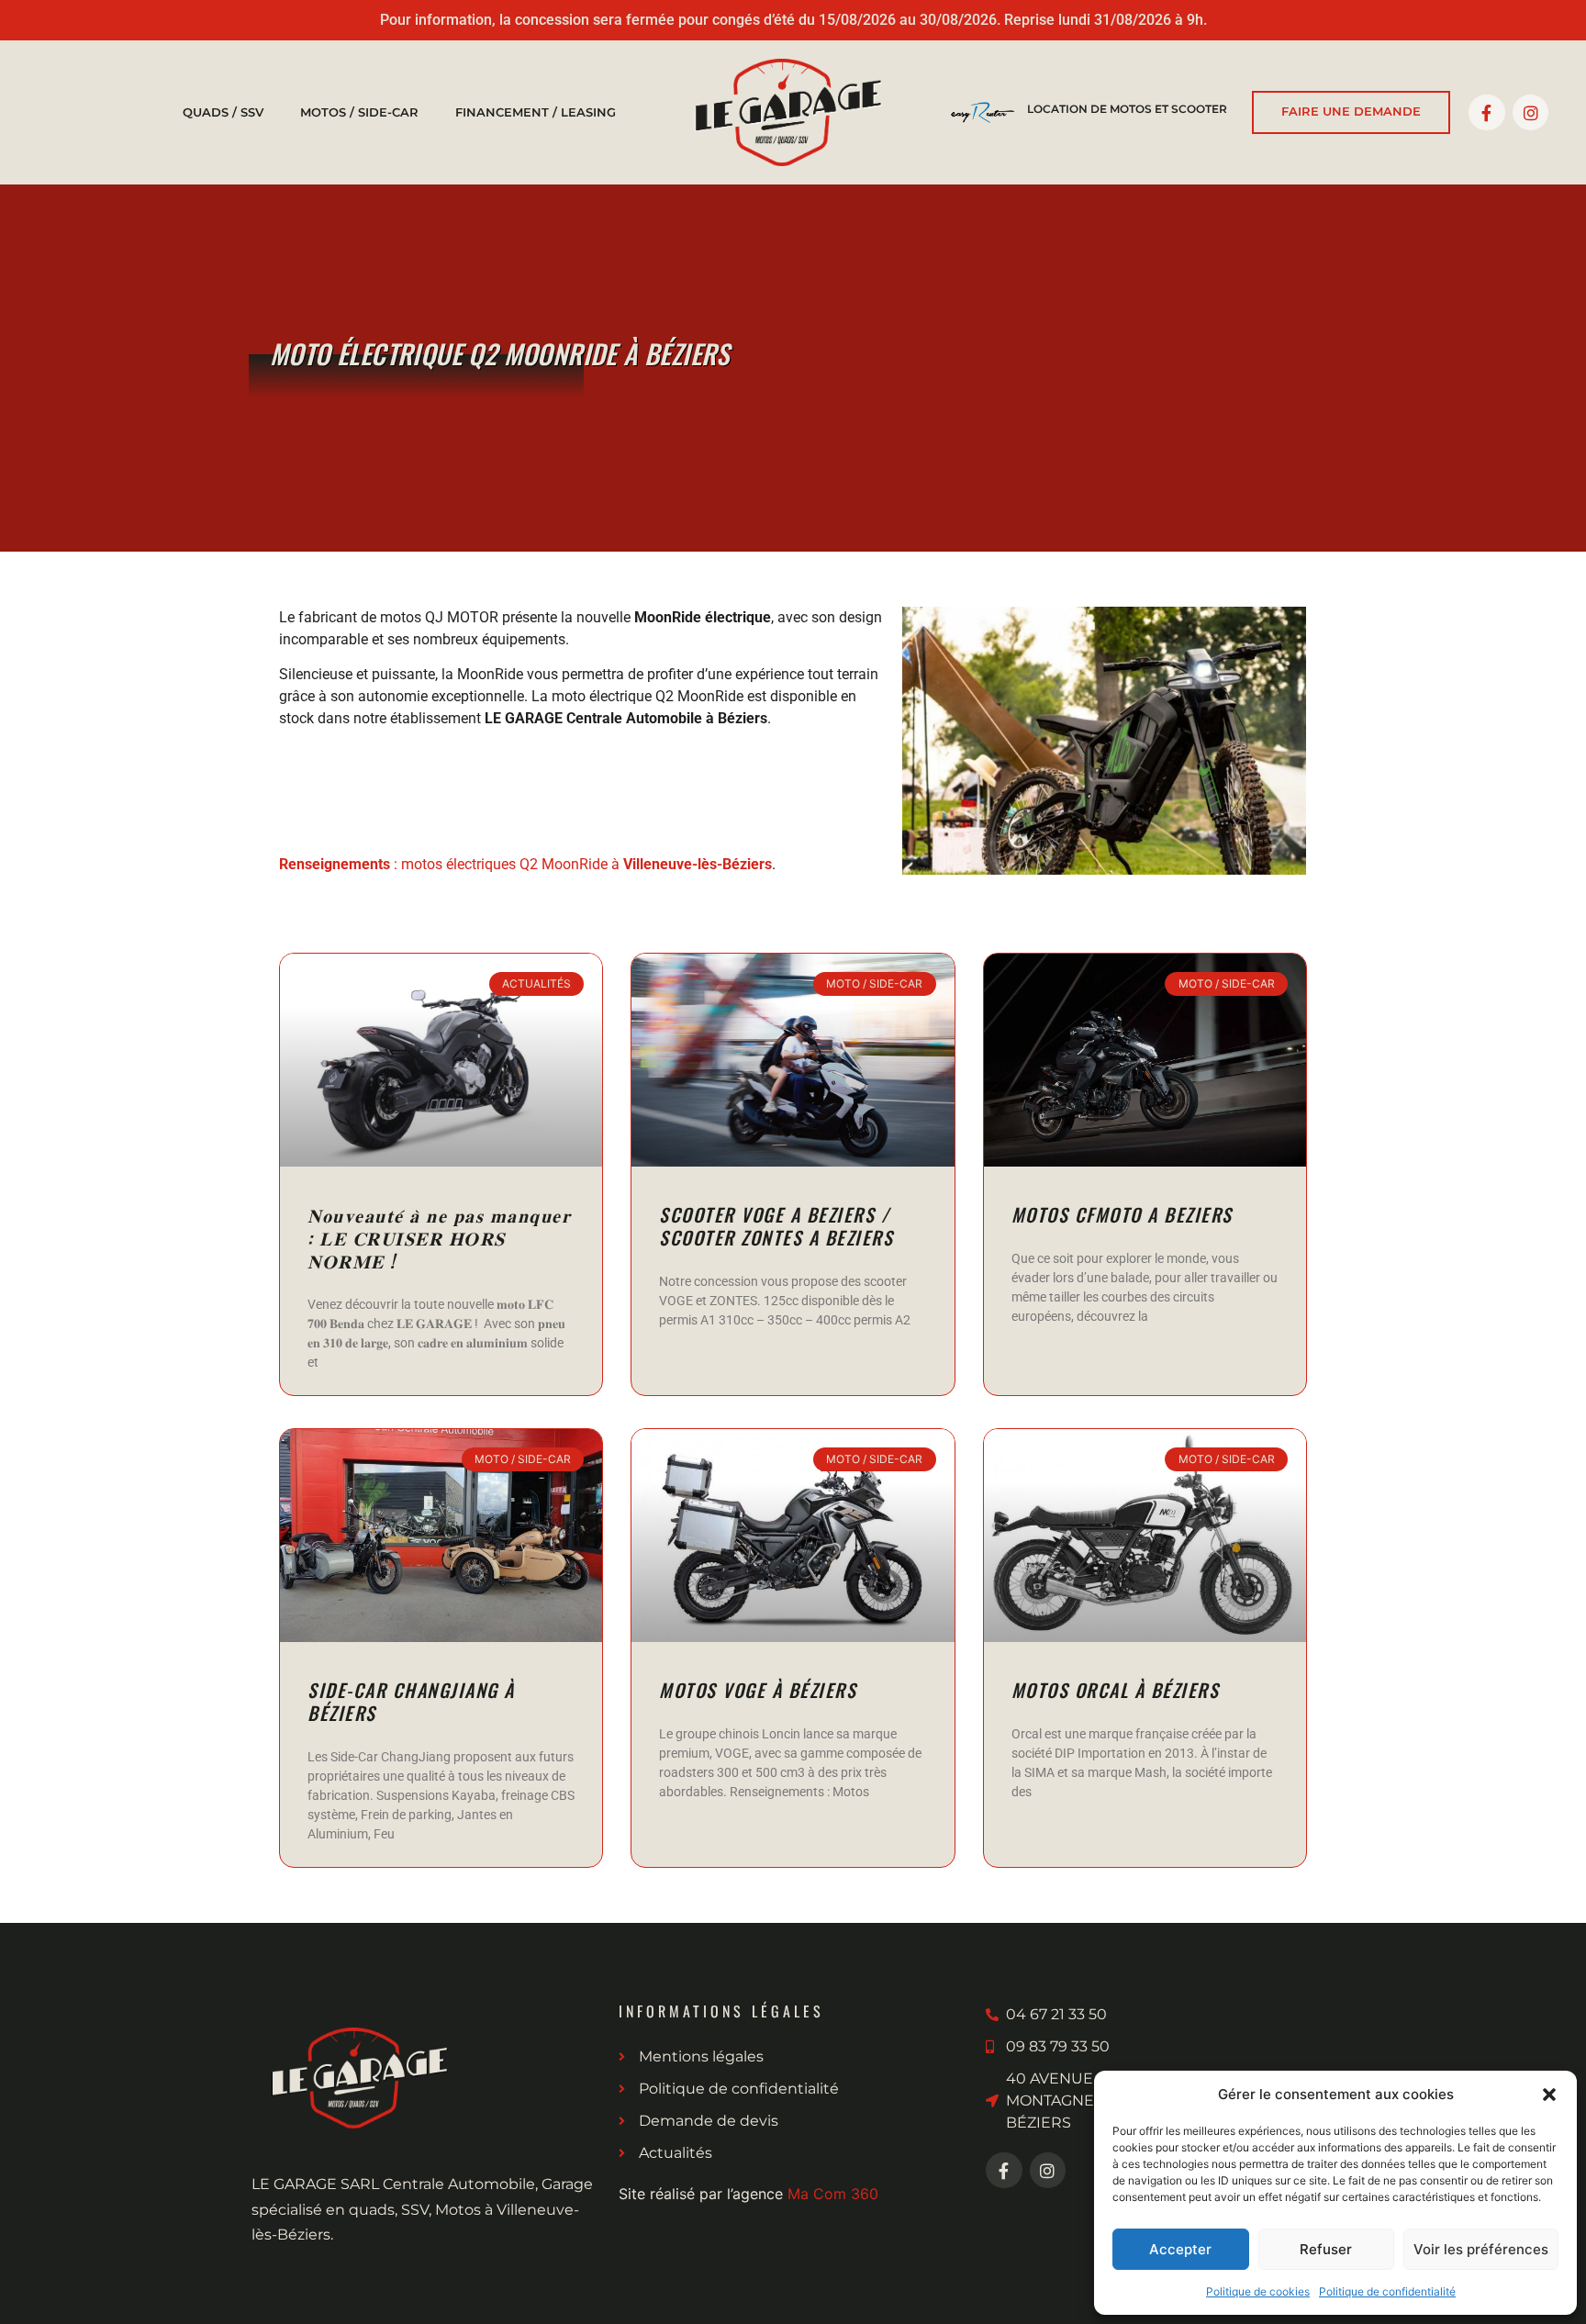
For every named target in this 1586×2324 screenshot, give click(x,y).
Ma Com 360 (833, 2194)
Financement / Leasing (536, 112)
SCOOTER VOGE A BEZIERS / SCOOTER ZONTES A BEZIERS (776, 1226)
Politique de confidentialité (1387, 2291)
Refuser (1326, 2249)
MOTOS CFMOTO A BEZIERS (1122, 1214)
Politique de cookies (1258, 2291)
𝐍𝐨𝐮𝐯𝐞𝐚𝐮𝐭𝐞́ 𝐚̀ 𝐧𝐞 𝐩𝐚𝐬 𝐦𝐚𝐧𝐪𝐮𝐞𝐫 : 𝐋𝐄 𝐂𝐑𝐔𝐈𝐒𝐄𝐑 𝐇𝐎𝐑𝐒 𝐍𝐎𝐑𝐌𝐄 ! (439, 1237)
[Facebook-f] (1487, 113)
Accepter (1180, 2249)
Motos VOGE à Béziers (758, 1690)
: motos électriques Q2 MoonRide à (525, 864)
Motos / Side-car (359, 112)
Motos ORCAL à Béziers (1116, 1690)
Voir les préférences (1481, 2249)
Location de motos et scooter (1127, 109)
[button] (1549, 2095)
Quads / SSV (223, 112)
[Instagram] (1531, 113)
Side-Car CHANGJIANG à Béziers (411, 1701)
